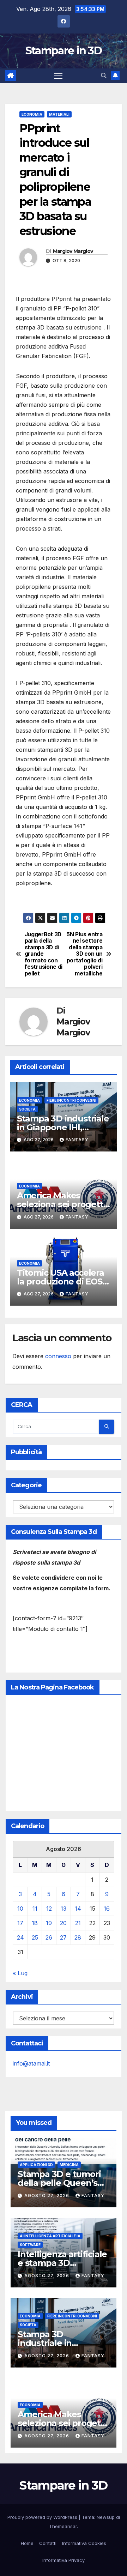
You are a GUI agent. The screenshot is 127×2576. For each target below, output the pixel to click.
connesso (58, 1356)
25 (35, 1937)
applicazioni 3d (36, 2165)
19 (49, 1923)
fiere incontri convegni (71, 1100)
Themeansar (63, 2526)
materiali (59, 114)
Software (30, 2245)
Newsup (106, 2517)
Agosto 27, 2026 (47, 2196)
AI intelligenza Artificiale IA (50, 2236)
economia (32, 114)
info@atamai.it (31, 2063)
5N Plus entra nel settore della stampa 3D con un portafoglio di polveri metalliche (84, 954)
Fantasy (77, 1140)
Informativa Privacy (64, 2560)
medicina (69, 2165)
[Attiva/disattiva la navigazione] (59, 76)
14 (78, 1909)
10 (20, 1909)
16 (107, 1909)
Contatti (48, 2543)
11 (35, 1909)
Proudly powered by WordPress (43, 2517)
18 (35, 1923)
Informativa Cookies (84, 2543)
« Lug (20, 1973)
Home (27, 2543)
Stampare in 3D (64, 51)
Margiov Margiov (73, 251)
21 (78, 1923)
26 (49, 1937)
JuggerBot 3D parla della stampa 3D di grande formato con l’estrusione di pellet (44, 954)
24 (20, 1937)
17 (20, 1923)
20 (63, 1923)
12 (49, 1909)
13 (64, 1909)
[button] (104, 75)
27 (63, 1937)
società (27, 1109)
